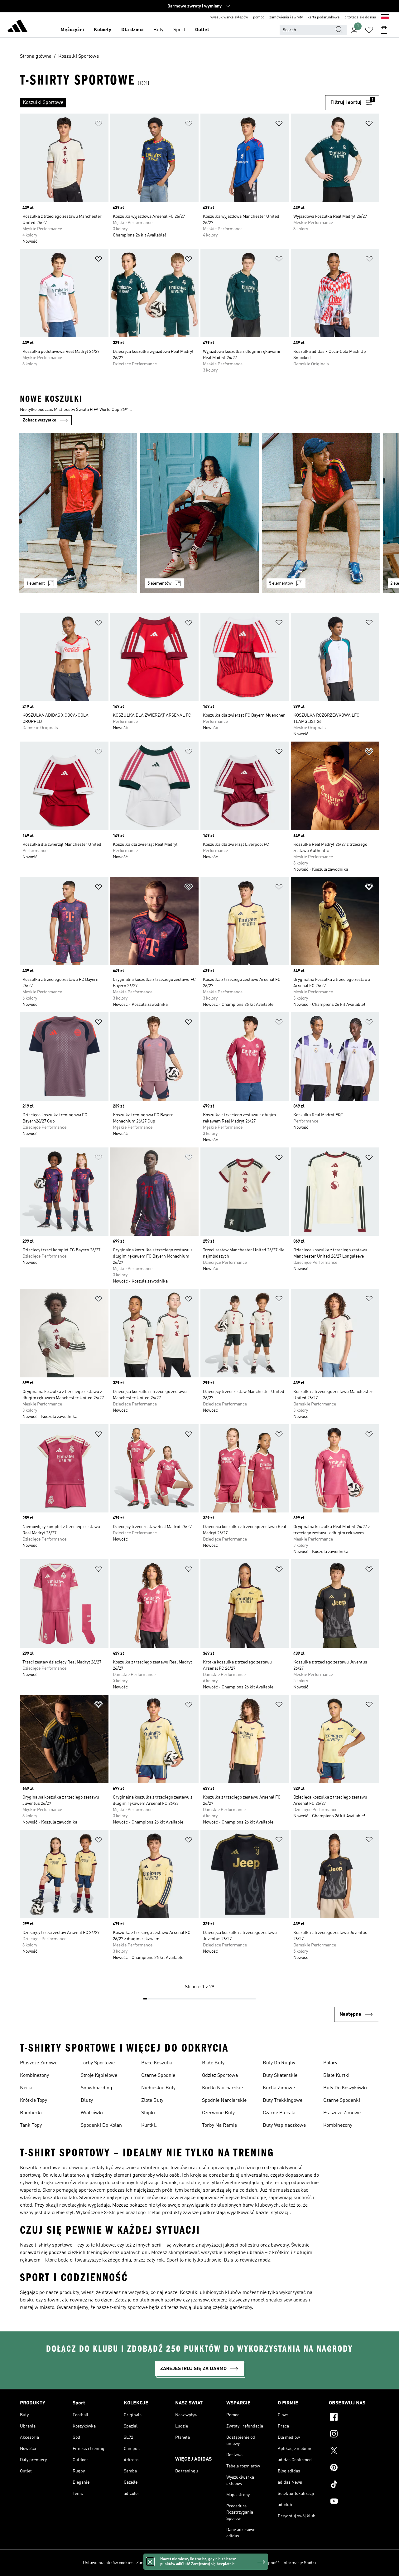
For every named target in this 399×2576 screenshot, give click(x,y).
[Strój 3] (321, 513)
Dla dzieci (132, 30)
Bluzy (87, 2101)
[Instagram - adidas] (354, 2435)
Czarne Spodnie (158, 2076)
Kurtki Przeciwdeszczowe (162, 2126)
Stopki (148, 2113)
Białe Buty (213, 2063)
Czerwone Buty (218, 2113)
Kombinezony (34, 2076)
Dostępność (268, 2563)
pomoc (259, 17)
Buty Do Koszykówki (345, 2088)
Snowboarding (96, 2088)
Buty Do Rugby (279, 2063)
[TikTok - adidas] (354, 2485)
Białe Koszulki (157, 2063)
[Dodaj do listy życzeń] (99, 125)
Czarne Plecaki (279, 2113)
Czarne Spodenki (342, 2101)
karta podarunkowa (324, 17)
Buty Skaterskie (280, 2076)
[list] (173, 103)
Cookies (180, 2563)
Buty (158, 30)
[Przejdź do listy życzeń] (369, 30)
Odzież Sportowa (220, 2076)
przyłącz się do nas (360, 17)
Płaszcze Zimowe (39, 2063)
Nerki (26, 2088)
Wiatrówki (92, 2113)
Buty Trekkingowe (283, 2101)
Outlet (202, 30)
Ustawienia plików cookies (108, 2563)
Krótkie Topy (34, 2101)
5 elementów (159, 583)
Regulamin (244, 2563)
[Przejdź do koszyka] (384, 30)
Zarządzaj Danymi (153, 2563)
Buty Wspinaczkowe (284, 2126)
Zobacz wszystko (40, 420)
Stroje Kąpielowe (99, 2076)
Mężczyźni (72, 30)
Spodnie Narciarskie (224, 2101)
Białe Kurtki (336, 2076)
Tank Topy (31, 2126)
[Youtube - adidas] (354, 2502)
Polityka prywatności (211, 2563)
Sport (179, 30)
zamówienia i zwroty (286, 17)
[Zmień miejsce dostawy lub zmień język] (385, 17)
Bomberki (31, 2113)
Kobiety (103, 30)
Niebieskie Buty (158, 2088)
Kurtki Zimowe (279, 2088)
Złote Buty (152, 2101)
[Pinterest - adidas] (354, 2468)
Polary (330, 2063)
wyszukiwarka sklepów (229, 17)
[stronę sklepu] (17, 27)
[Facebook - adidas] (354, 2418)
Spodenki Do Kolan (101, 2126)
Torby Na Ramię (219, 2126)
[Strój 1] (78, 513)
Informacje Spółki (299, 2563)
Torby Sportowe (98, 2063)
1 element (36, 583)
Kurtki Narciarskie (222, 2088)
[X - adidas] (354, 2452)
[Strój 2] (199, 513)
